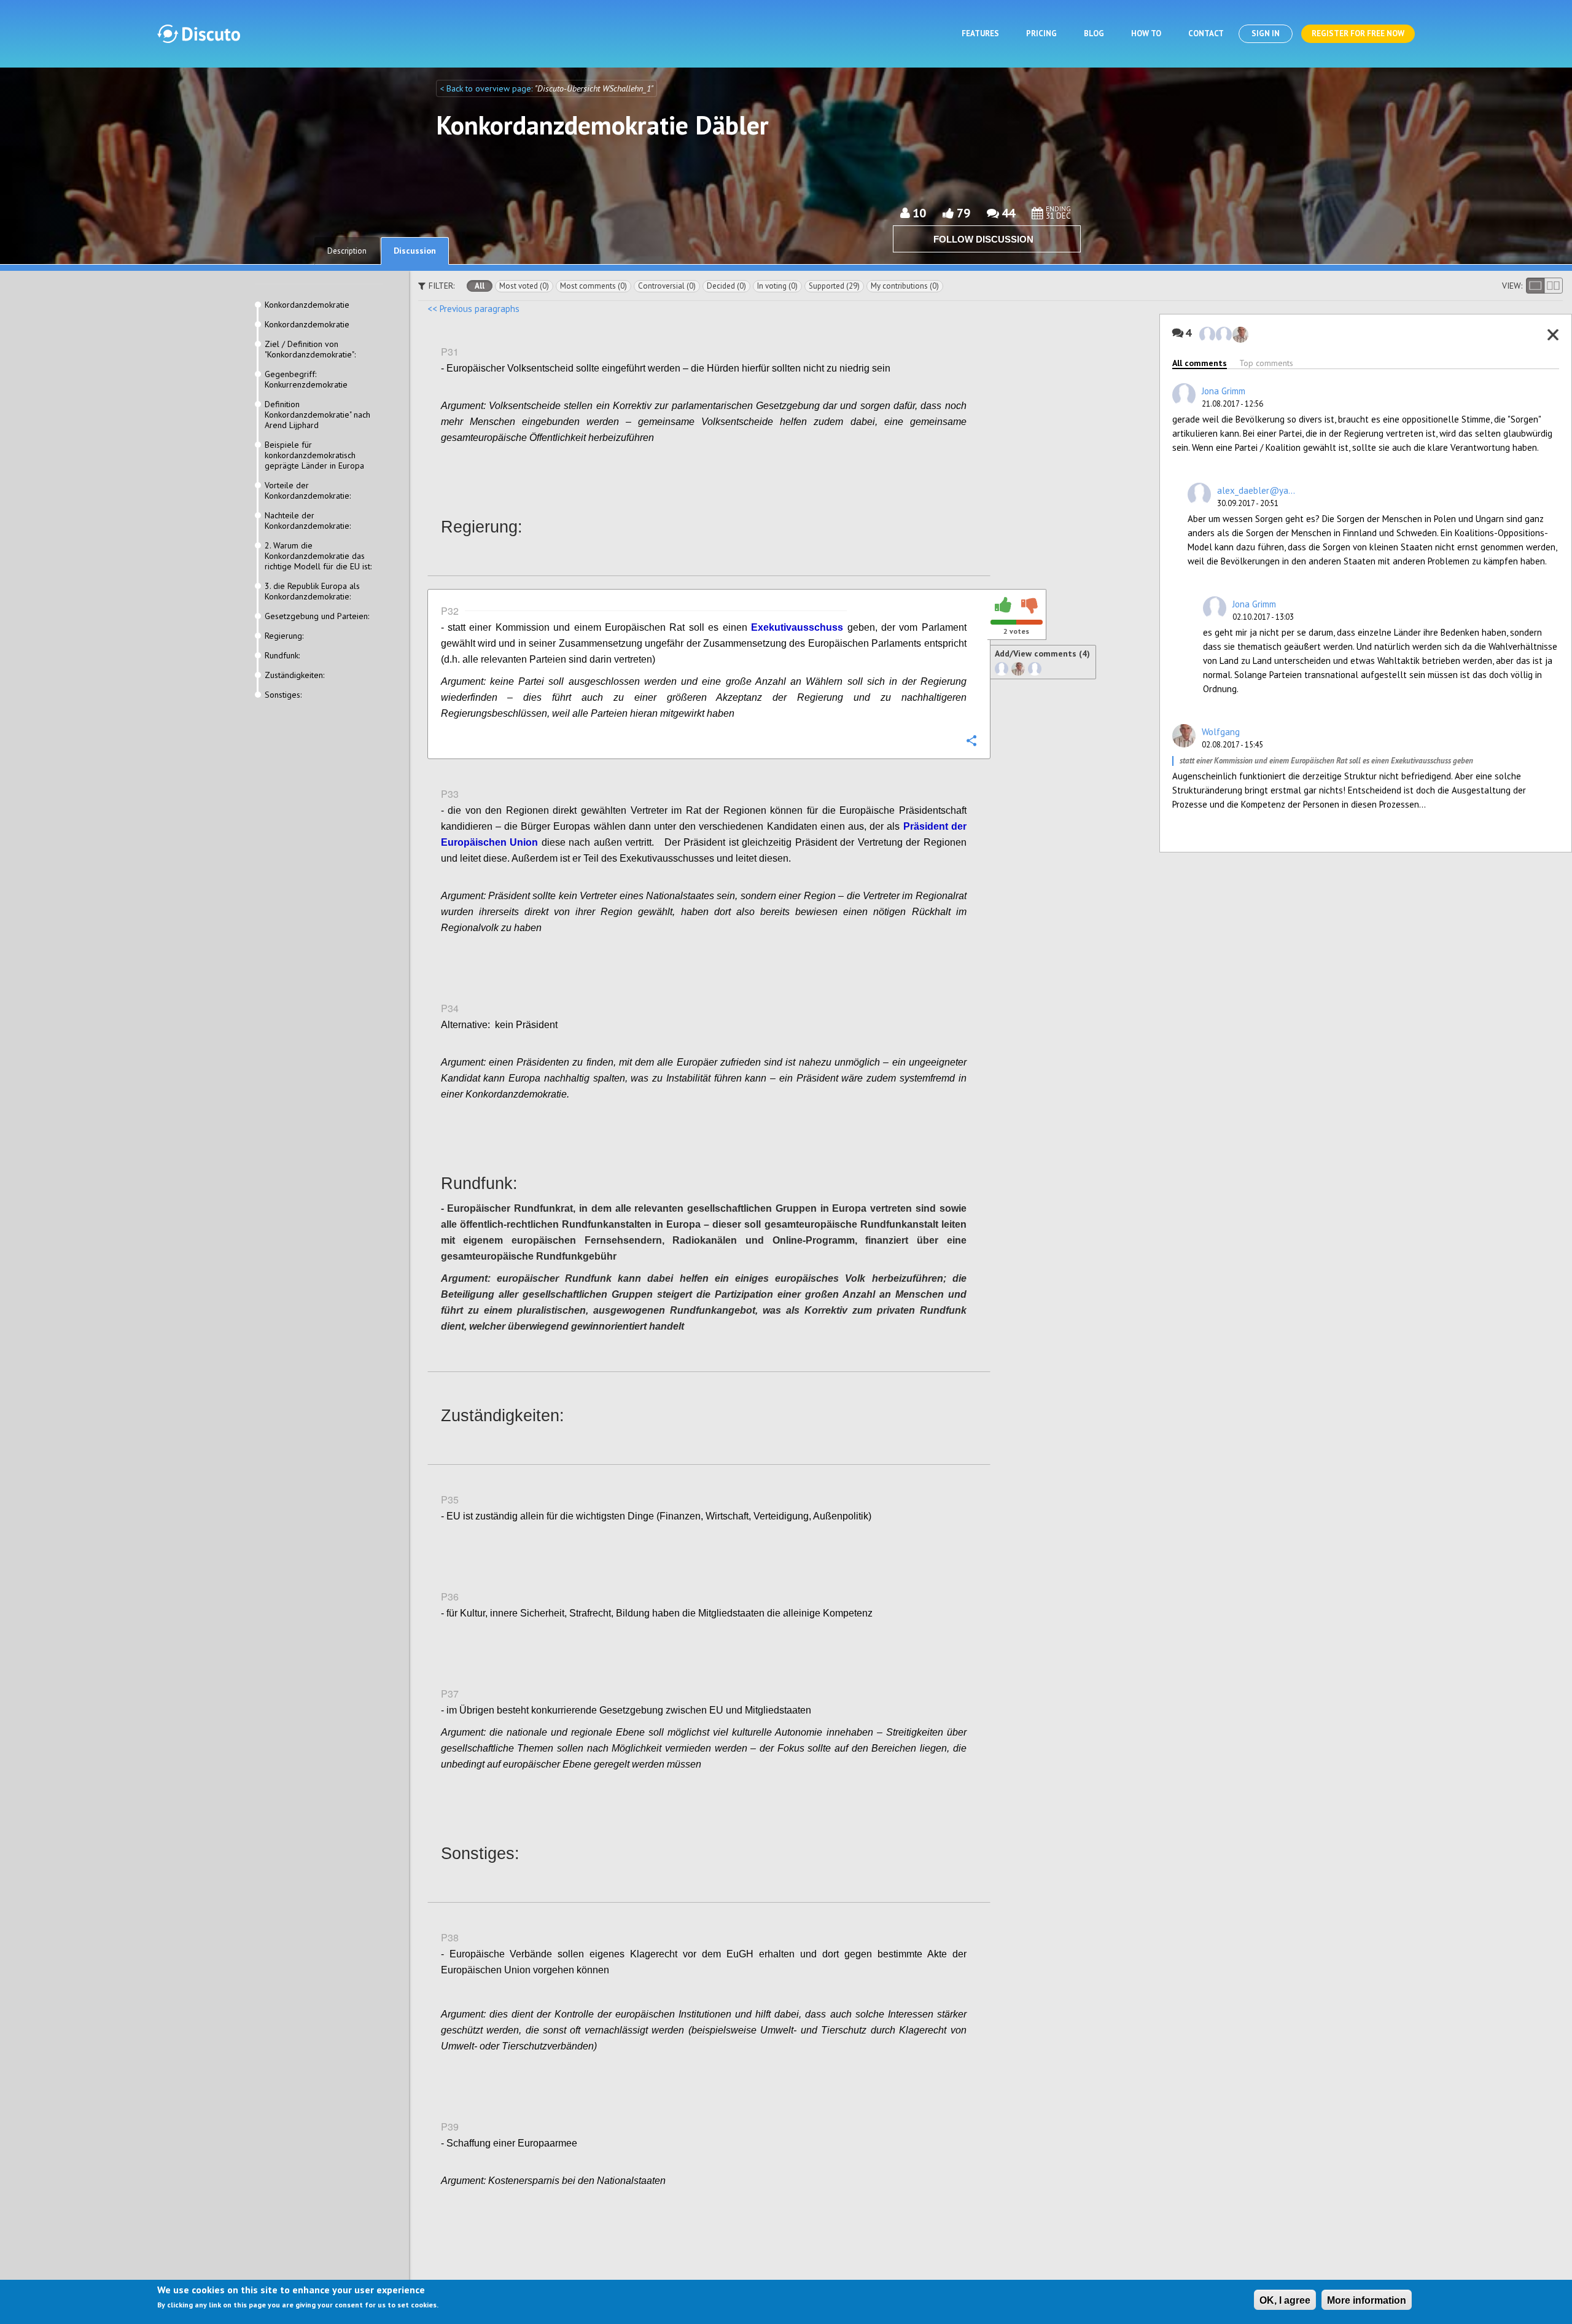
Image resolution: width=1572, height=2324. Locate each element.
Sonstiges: (283, 695)
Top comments (1266, 363)
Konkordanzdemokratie (307, 305)
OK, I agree (1285, 2300)
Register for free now (1358, 33)
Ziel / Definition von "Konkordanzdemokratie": (310, 349)
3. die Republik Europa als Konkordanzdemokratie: (312, 591)
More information (1367, 2300)
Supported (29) (834, 286)
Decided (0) (726, 286)
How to (1146, 33)
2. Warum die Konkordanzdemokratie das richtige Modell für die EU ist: (318, 556)
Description (347, 251)
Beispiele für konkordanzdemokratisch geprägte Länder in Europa (314, 455)
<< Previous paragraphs (473, 309)
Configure (971, 464)
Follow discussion (983, 239)
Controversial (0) (667, 286)
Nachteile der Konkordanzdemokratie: (308, 521)
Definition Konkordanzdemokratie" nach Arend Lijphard (317, 415)
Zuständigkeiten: (294, 675)
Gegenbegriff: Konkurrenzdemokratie (306, 380)
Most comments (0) (593, 286)
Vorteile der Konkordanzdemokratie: (308, 491)
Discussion (415, 251)
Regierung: (284, 636)
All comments (1200, 363)
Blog (1094, 33)
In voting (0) (777, 286)
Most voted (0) (524, 286)
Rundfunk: (282, 656)
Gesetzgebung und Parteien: (317, 616)
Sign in (1266, 33)
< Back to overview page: (487, 88)
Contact (1206, 33)
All (480, 286)
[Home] (199, 34)
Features (980, 33)
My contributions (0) (905, 286)
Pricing (1041, 33)
